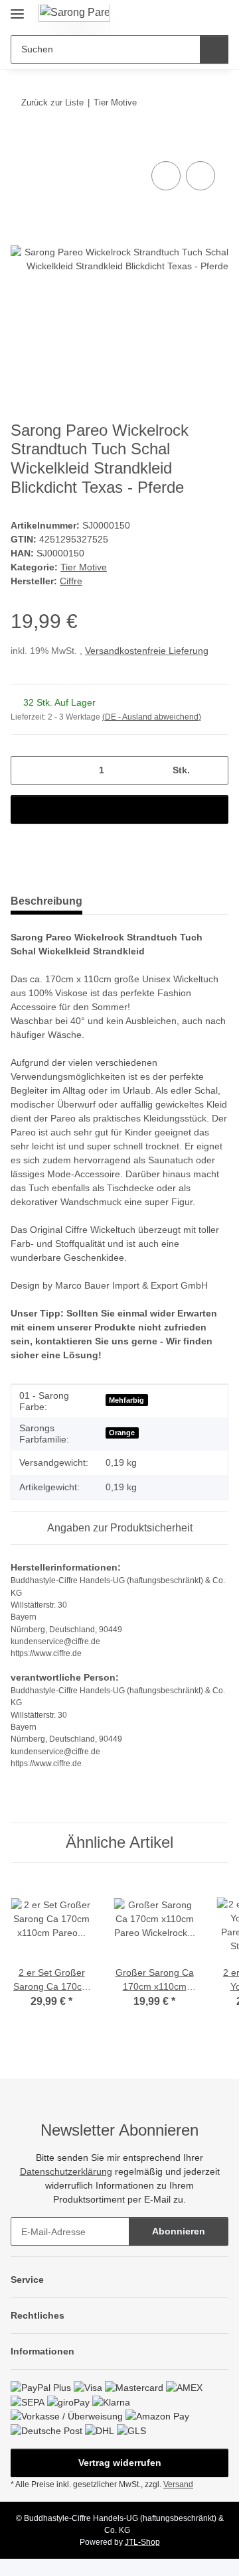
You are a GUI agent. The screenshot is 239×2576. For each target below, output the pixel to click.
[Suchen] (214, 49)
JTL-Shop (142, 2542)
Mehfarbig (126, 1400)
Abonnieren (179, 2231)
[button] (176, 15)
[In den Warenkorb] (21, 143)
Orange (122, 1433)
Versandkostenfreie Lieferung (147, 651)
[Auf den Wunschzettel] (200, 176)
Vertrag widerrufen (120, 2463)
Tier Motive (84, 567)
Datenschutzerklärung (66, 2171)
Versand (178, 2484)
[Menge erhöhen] (213, 770)
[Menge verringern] (26, 770)
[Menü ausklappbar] (17, 8)
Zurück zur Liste (52, 102)
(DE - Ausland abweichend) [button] (152, 717)
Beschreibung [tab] (46, 901)
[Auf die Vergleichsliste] (166, 176)
